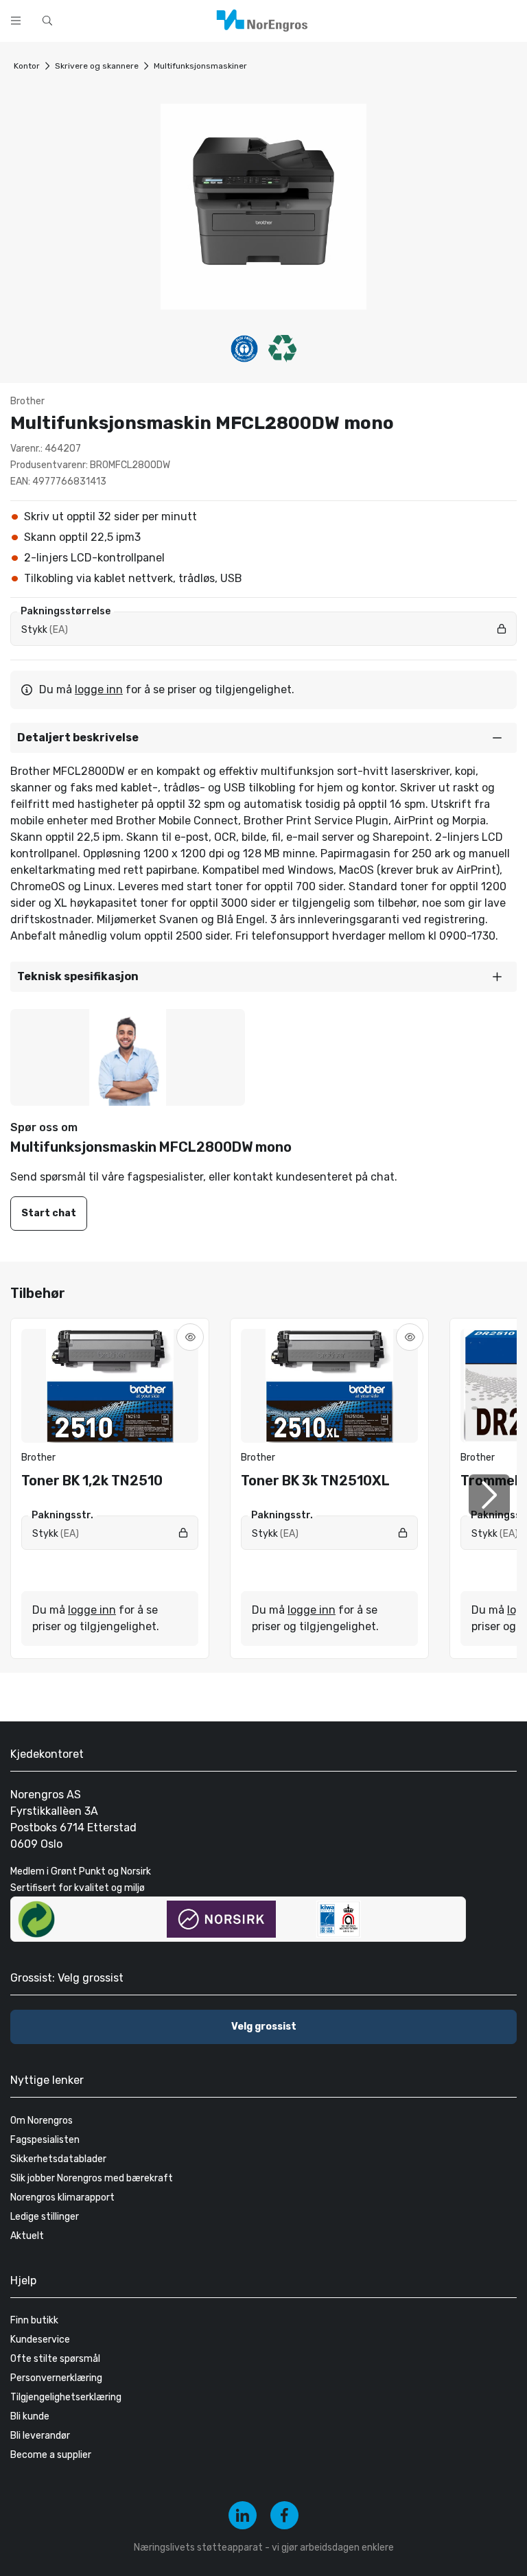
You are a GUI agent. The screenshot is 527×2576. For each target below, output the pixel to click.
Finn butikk (34, 2320)
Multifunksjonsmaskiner (200, 66)
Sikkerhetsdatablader (58, 2159)
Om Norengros (42, 2121)
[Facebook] (284, 2515)
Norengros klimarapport (62, 2197)
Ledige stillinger (45, 2217)
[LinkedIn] (243, 2515)
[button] (263, 738)
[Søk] (358, 19)
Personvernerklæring (56, 2378)
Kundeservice (40, 2340)
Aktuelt (27, 2236)
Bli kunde (30, 2416)
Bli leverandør (40, 2436)
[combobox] (206, 19)
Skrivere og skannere (97, 66)
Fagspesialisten (45, 2140)
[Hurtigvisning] (190, 1337)
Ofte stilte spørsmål (55, 2359)
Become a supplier (51, 2455)
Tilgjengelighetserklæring (66, 2397)
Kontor (27, 66)
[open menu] (16, 21)
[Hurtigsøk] (47, 21)
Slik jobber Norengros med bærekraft (92, 2178)
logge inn (99, 689)
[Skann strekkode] (394, 19)
